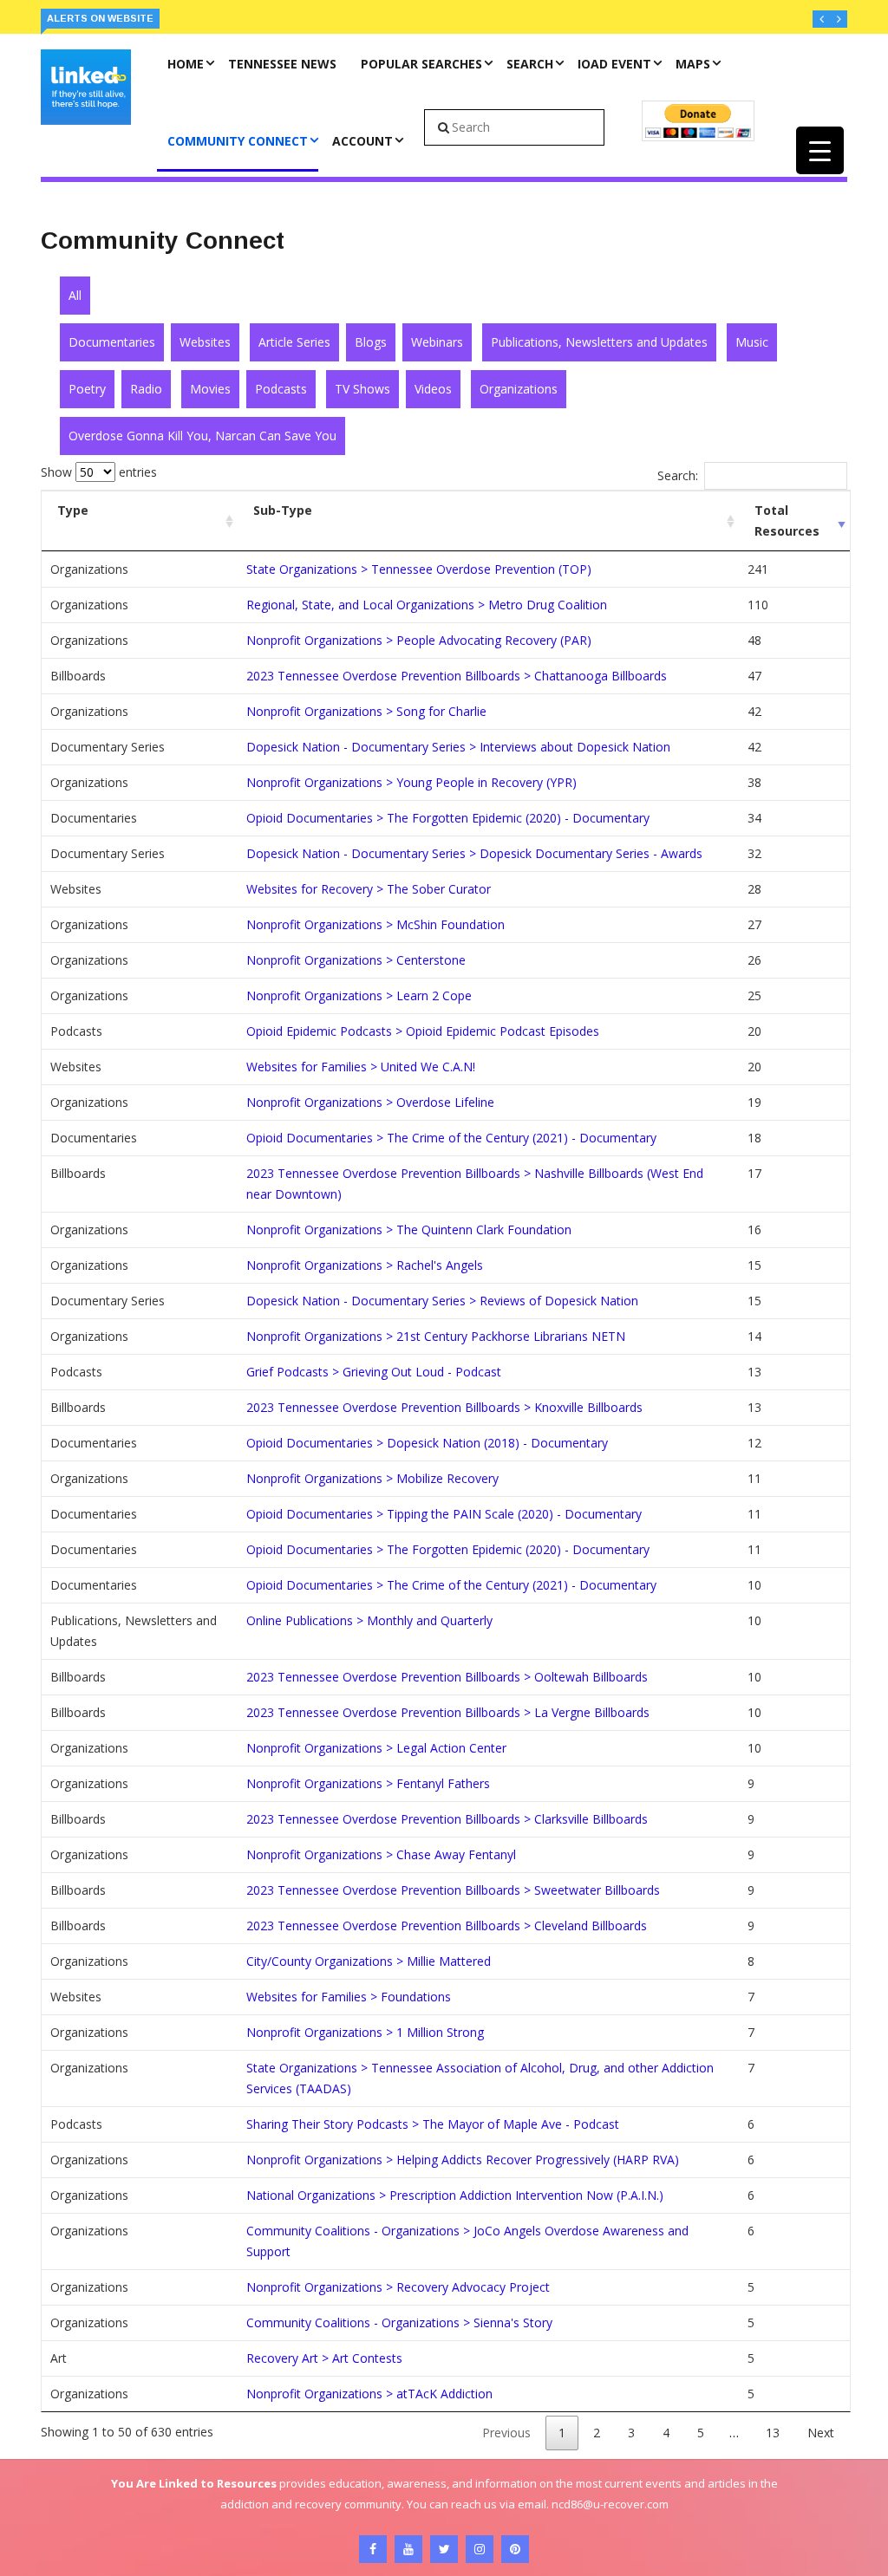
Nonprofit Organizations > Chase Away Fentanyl (381, 1854)
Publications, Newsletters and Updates (599, 342)
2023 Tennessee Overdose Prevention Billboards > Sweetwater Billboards (453, 1890)
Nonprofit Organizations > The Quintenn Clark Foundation (409, 1229)
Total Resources (787, 520)
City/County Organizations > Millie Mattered (369, 1961)
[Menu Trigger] (820, 150)
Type (73, 510)
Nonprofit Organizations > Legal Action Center (376, 1748)
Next (821, 2433)
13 (773, 2433)
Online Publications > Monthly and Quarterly (369, 1620)
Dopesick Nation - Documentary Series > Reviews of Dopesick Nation (442, 1301)
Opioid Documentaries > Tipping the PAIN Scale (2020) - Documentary (444, 1514)
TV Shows (362, 389)
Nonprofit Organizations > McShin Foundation (375, 924)
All (75, 295)
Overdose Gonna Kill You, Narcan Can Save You (202, 436)
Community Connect (238, 141)
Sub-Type (283, 510)
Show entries (99, 472)
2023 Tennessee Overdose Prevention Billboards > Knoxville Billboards (444, 1407)
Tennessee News (282, 64)
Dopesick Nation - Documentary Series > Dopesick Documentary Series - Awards (474, 853)
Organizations (519, 389)
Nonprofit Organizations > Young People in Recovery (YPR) (411, 782)
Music (752, 342)
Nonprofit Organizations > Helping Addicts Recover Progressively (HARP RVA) (463, 2160)
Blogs (371, 342)
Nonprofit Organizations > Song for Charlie (366, 711)
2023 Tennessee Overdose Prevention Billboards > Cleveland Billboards (447, 1925)
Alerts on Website (100, 18)
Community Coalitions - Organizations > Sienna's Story (399, 2322)
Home (186, 64)
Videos (433, 389)
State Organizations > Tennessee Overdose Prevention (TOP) (419, 569)
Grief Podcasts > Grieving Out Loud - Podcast (374, 1372)
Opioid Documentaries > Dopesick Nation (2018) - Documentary (427, 1443)
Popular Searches (421, 64)
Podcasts (281, 389)
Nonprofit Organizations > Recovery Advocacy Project (398, 2287)
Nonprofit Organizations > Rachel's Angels (365, 1265)
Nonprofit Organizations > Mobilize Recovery (372, 1478)
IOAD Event (614, 64)
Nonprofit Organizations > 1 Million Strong (365, 2032)
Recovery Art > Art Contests (324, 2358)
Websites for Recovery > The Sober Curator (369, 889)
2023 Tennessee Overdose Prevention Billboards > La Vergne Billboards (448, 1712)
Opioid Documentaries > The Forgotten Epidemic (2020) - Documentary (448, 818)
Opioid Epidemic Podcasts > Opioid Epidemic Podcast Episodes (423, 1031)
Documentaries (112, 342)
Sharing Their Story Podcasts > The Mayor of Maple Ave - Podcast (433, 2124)
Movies (210, 389)
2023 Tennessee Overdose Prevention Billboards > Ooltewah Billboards (447, 1677)
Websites (205, 342)
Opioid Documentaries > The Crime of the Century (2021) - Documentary (451, 1138)
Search (530, 64)
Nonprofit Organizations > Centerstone (356, 960)
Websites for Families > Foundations (349, 1997)
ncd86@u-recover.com (610, 2504)
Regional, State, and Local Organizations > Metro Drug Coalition (427, 605)
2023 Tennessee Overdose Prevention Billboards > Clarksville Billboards (447, 1819)
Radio (146, 389)
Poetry (87, 389)
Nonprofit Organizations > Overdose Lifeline (370, 1102)
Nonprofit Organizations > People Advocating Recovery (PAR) (419, 640)
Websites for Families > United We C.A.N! (361, 1067)
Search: (678, 475)
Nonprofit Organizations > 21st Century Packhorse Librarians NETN (436, 1336)
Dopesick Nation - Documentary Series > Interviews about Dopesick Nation (458, 747)
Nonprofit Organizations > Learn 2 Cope (359, 995)
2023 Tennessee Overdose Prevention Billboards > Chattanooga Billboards (457, 676)
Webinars (437, 342)
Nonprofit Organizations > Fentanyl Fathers (368, 1783)
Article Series (294, 342)
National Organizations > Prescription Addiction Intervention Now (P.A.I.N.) (455, 2195)
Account (362, 141)
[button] (821, 19)
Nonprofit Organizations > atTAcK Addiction (369, 2394)
